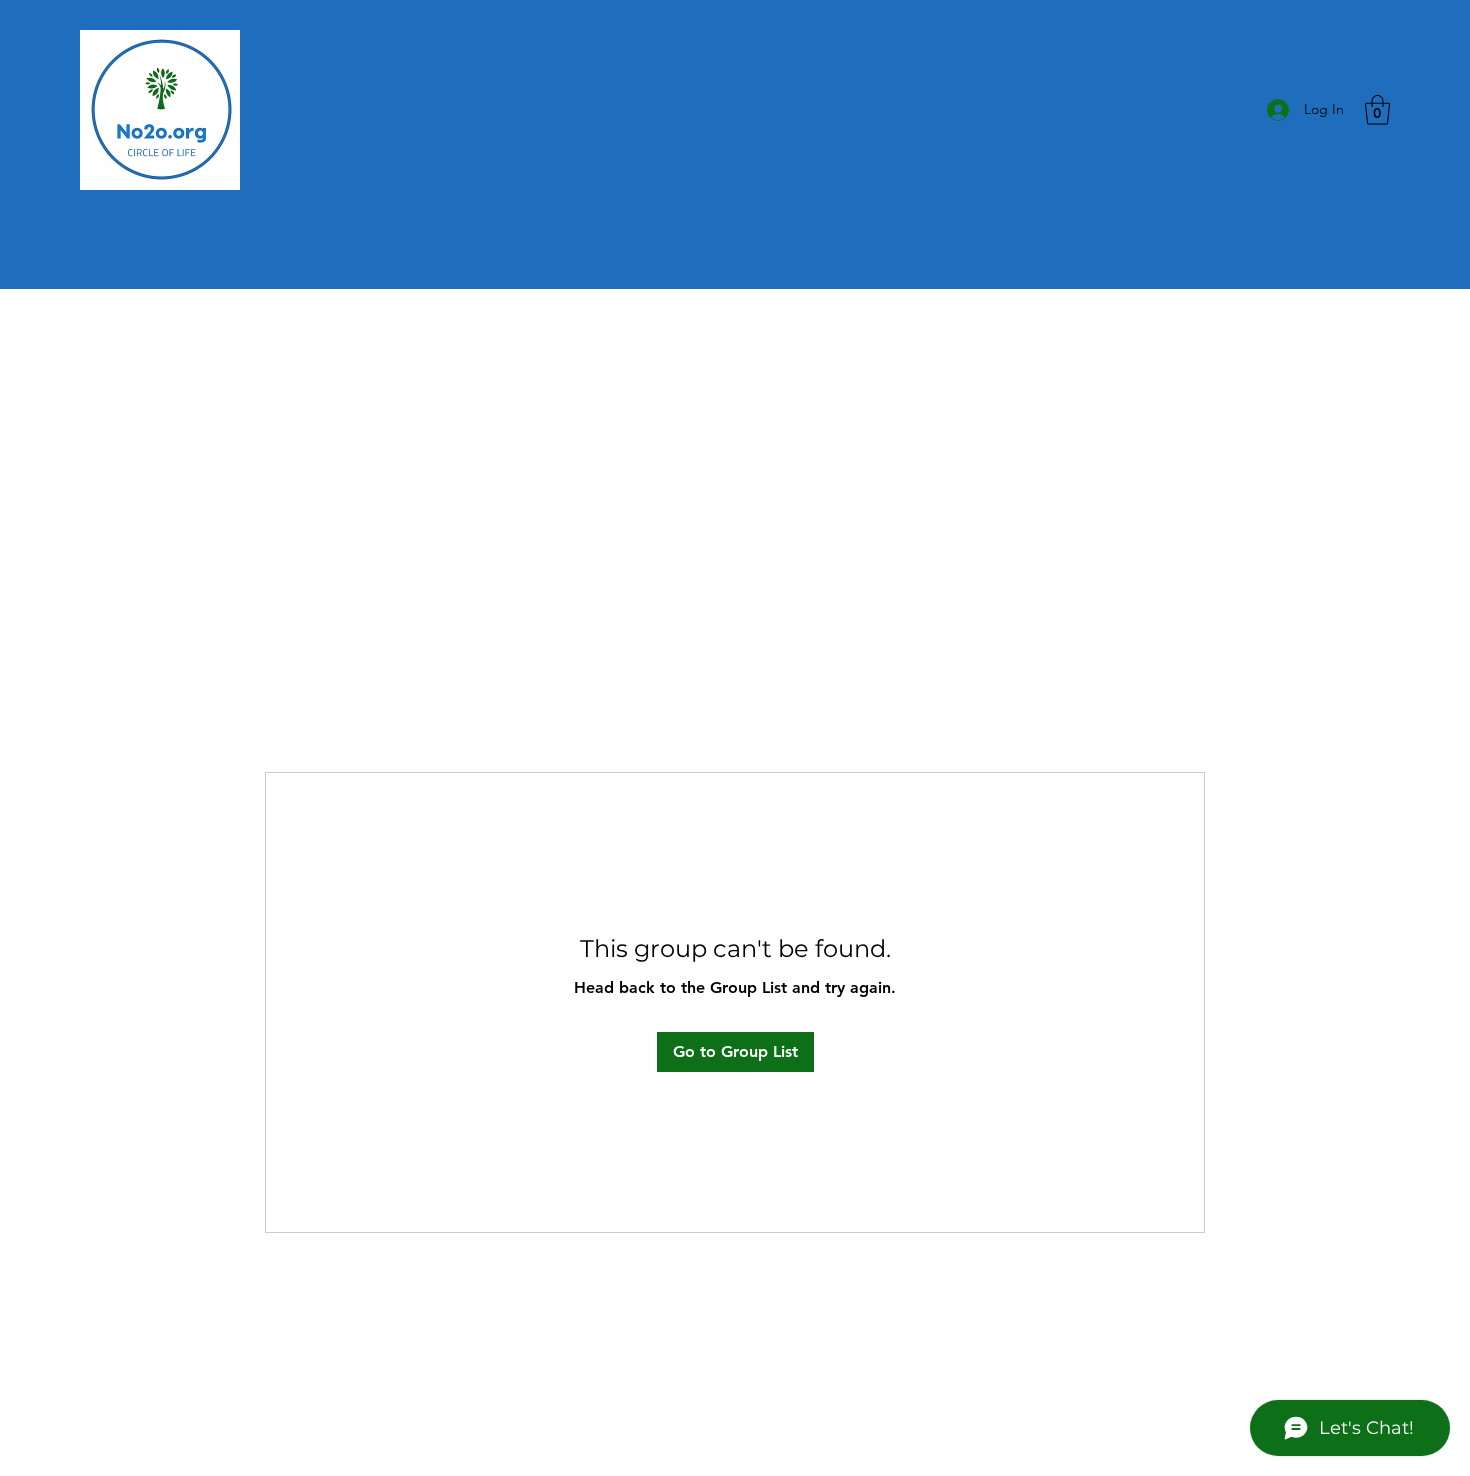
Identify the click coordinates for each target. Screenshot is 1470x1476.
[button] (1377, 110)
